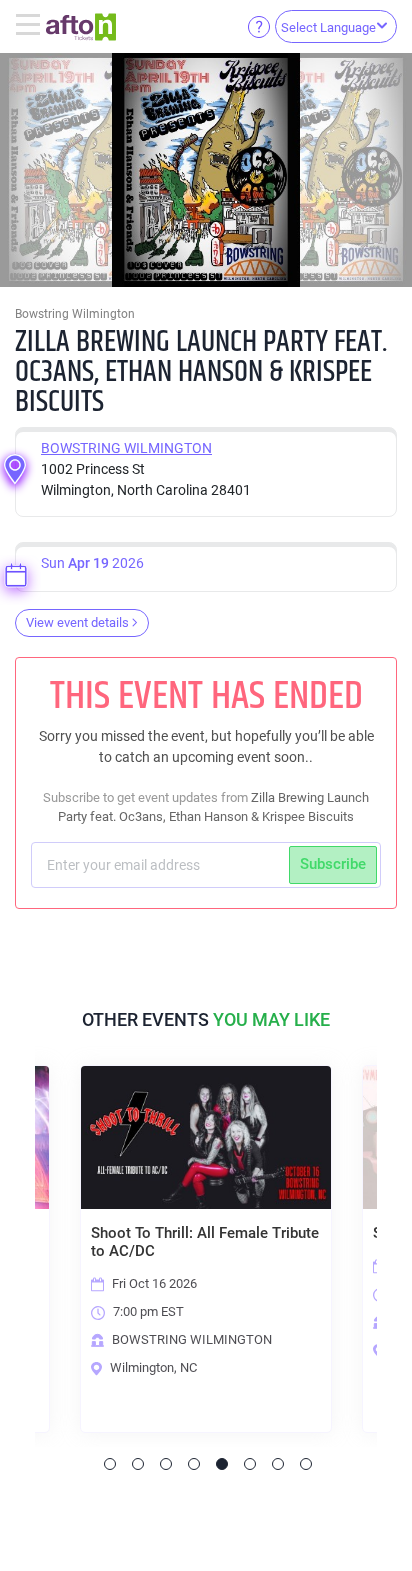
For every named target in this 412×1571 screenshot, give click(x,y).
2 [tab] (138, 1464)
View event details (77, 622)
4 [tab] (194, 1464)
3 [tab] (166, 1464)
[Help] (259, 26)
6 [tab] (250, 1464)
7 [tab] (278, 1464)
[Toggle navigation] (30, 26)
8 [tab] (306, 1464)
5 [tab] (222, 1464)
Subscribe (333, 864)
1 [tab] (110, 1464)
